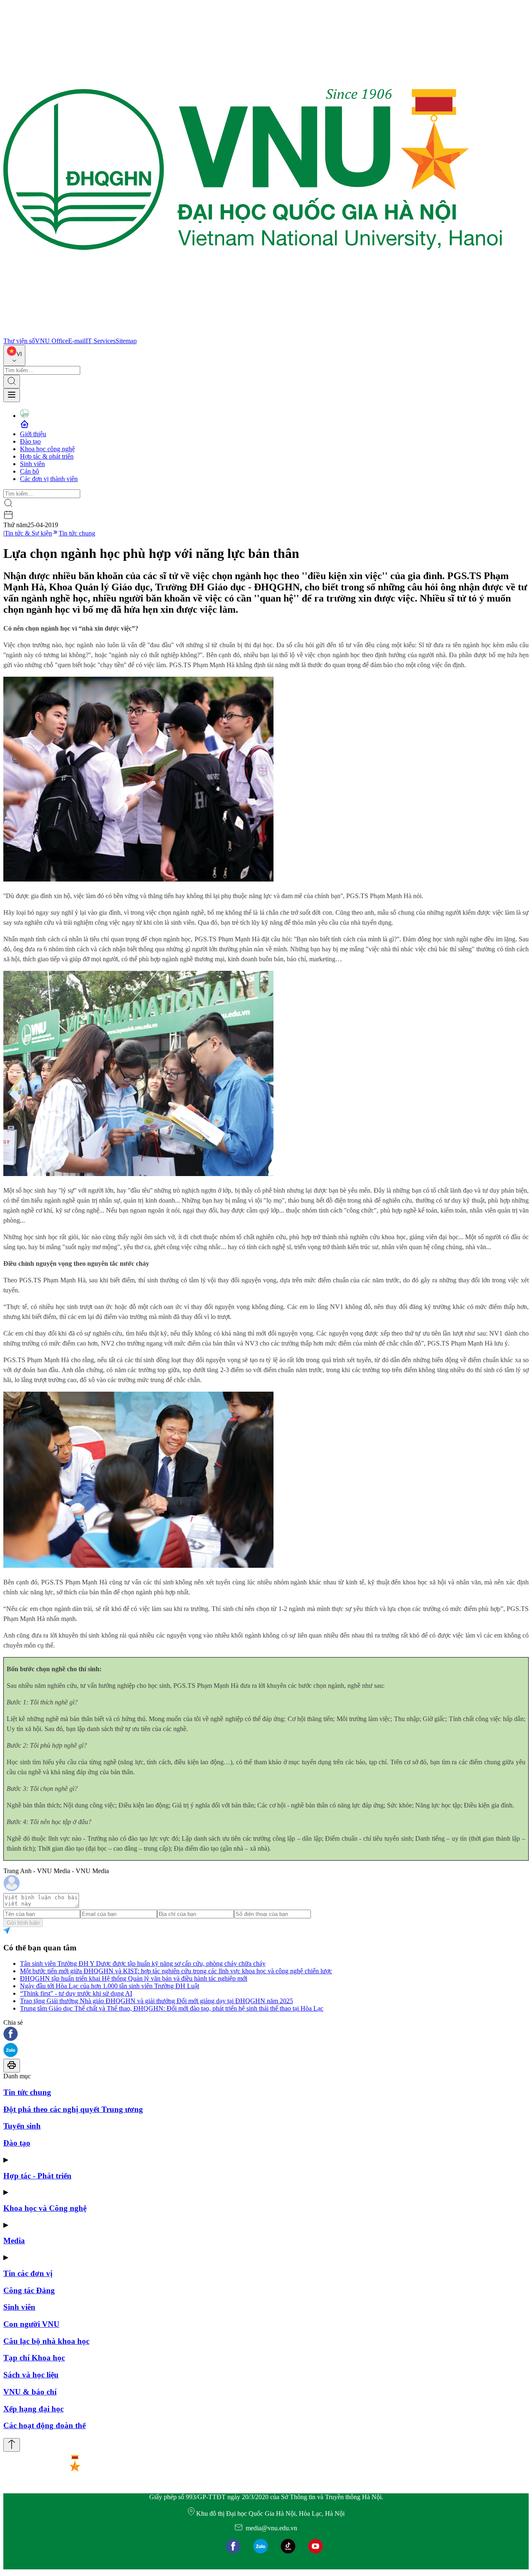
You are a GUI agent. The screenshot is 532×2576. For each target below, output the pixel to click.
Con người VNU (31, 2324)
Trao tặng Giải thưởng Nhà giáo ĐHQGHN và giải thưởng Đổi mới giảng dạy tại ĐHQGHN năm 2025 (156, 2001)
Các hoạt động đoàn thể (44, 2425)
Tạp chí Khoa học (34, 2358)
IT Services (101, 341)
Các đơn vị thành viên (49, 479)
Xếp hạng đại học (33, 2409)
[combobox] (14, 355)
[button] (266, 2035)
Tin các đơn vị (28, 2273)
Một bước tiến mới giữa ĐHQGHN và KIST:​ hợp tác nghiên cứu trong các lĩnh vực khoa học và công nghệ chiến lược (176, 1971)
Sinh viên (32, 464)
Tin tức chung (77, 533)
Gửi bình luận (23, 1923)
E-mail (77, 341)
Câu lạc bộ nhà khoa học (46, 2341)
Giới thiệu (33, 434)
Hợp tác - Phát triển (37, 2176)
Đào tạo (30, 441)
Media (14, 2241)
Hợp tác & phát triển (47, 456)
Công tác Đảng (29, 2290)
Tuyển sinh (22, 2126)
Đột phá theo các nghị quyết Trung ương (73, 2109)
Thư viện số (19, 341)
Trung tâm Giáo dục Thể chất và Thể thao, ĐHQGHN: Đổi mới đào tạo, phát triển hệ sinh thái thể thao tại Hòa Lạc (172, 2008)
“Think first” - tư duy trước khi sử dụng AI (76, 1993)
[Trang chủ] (253, 333)
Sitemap (126, 341)
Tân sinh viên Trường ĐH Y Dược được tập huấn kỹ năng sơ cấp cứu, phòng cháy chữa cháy (143, 1963)
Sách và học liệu (31, 2375)
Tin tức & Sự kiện (28, 533)
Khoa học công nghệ (47, 449)
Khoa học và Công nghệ (45, 2208)
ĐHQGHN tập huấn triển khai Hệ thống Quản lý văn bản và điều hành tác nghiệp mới (134, 1978)
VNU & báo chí (30, 2392)
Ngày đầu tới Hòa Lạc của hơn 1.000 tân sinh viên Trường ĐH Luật (110, 1986)
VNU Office (52, 341)
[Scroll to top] (12, 2445)
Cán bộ (30, 471)
